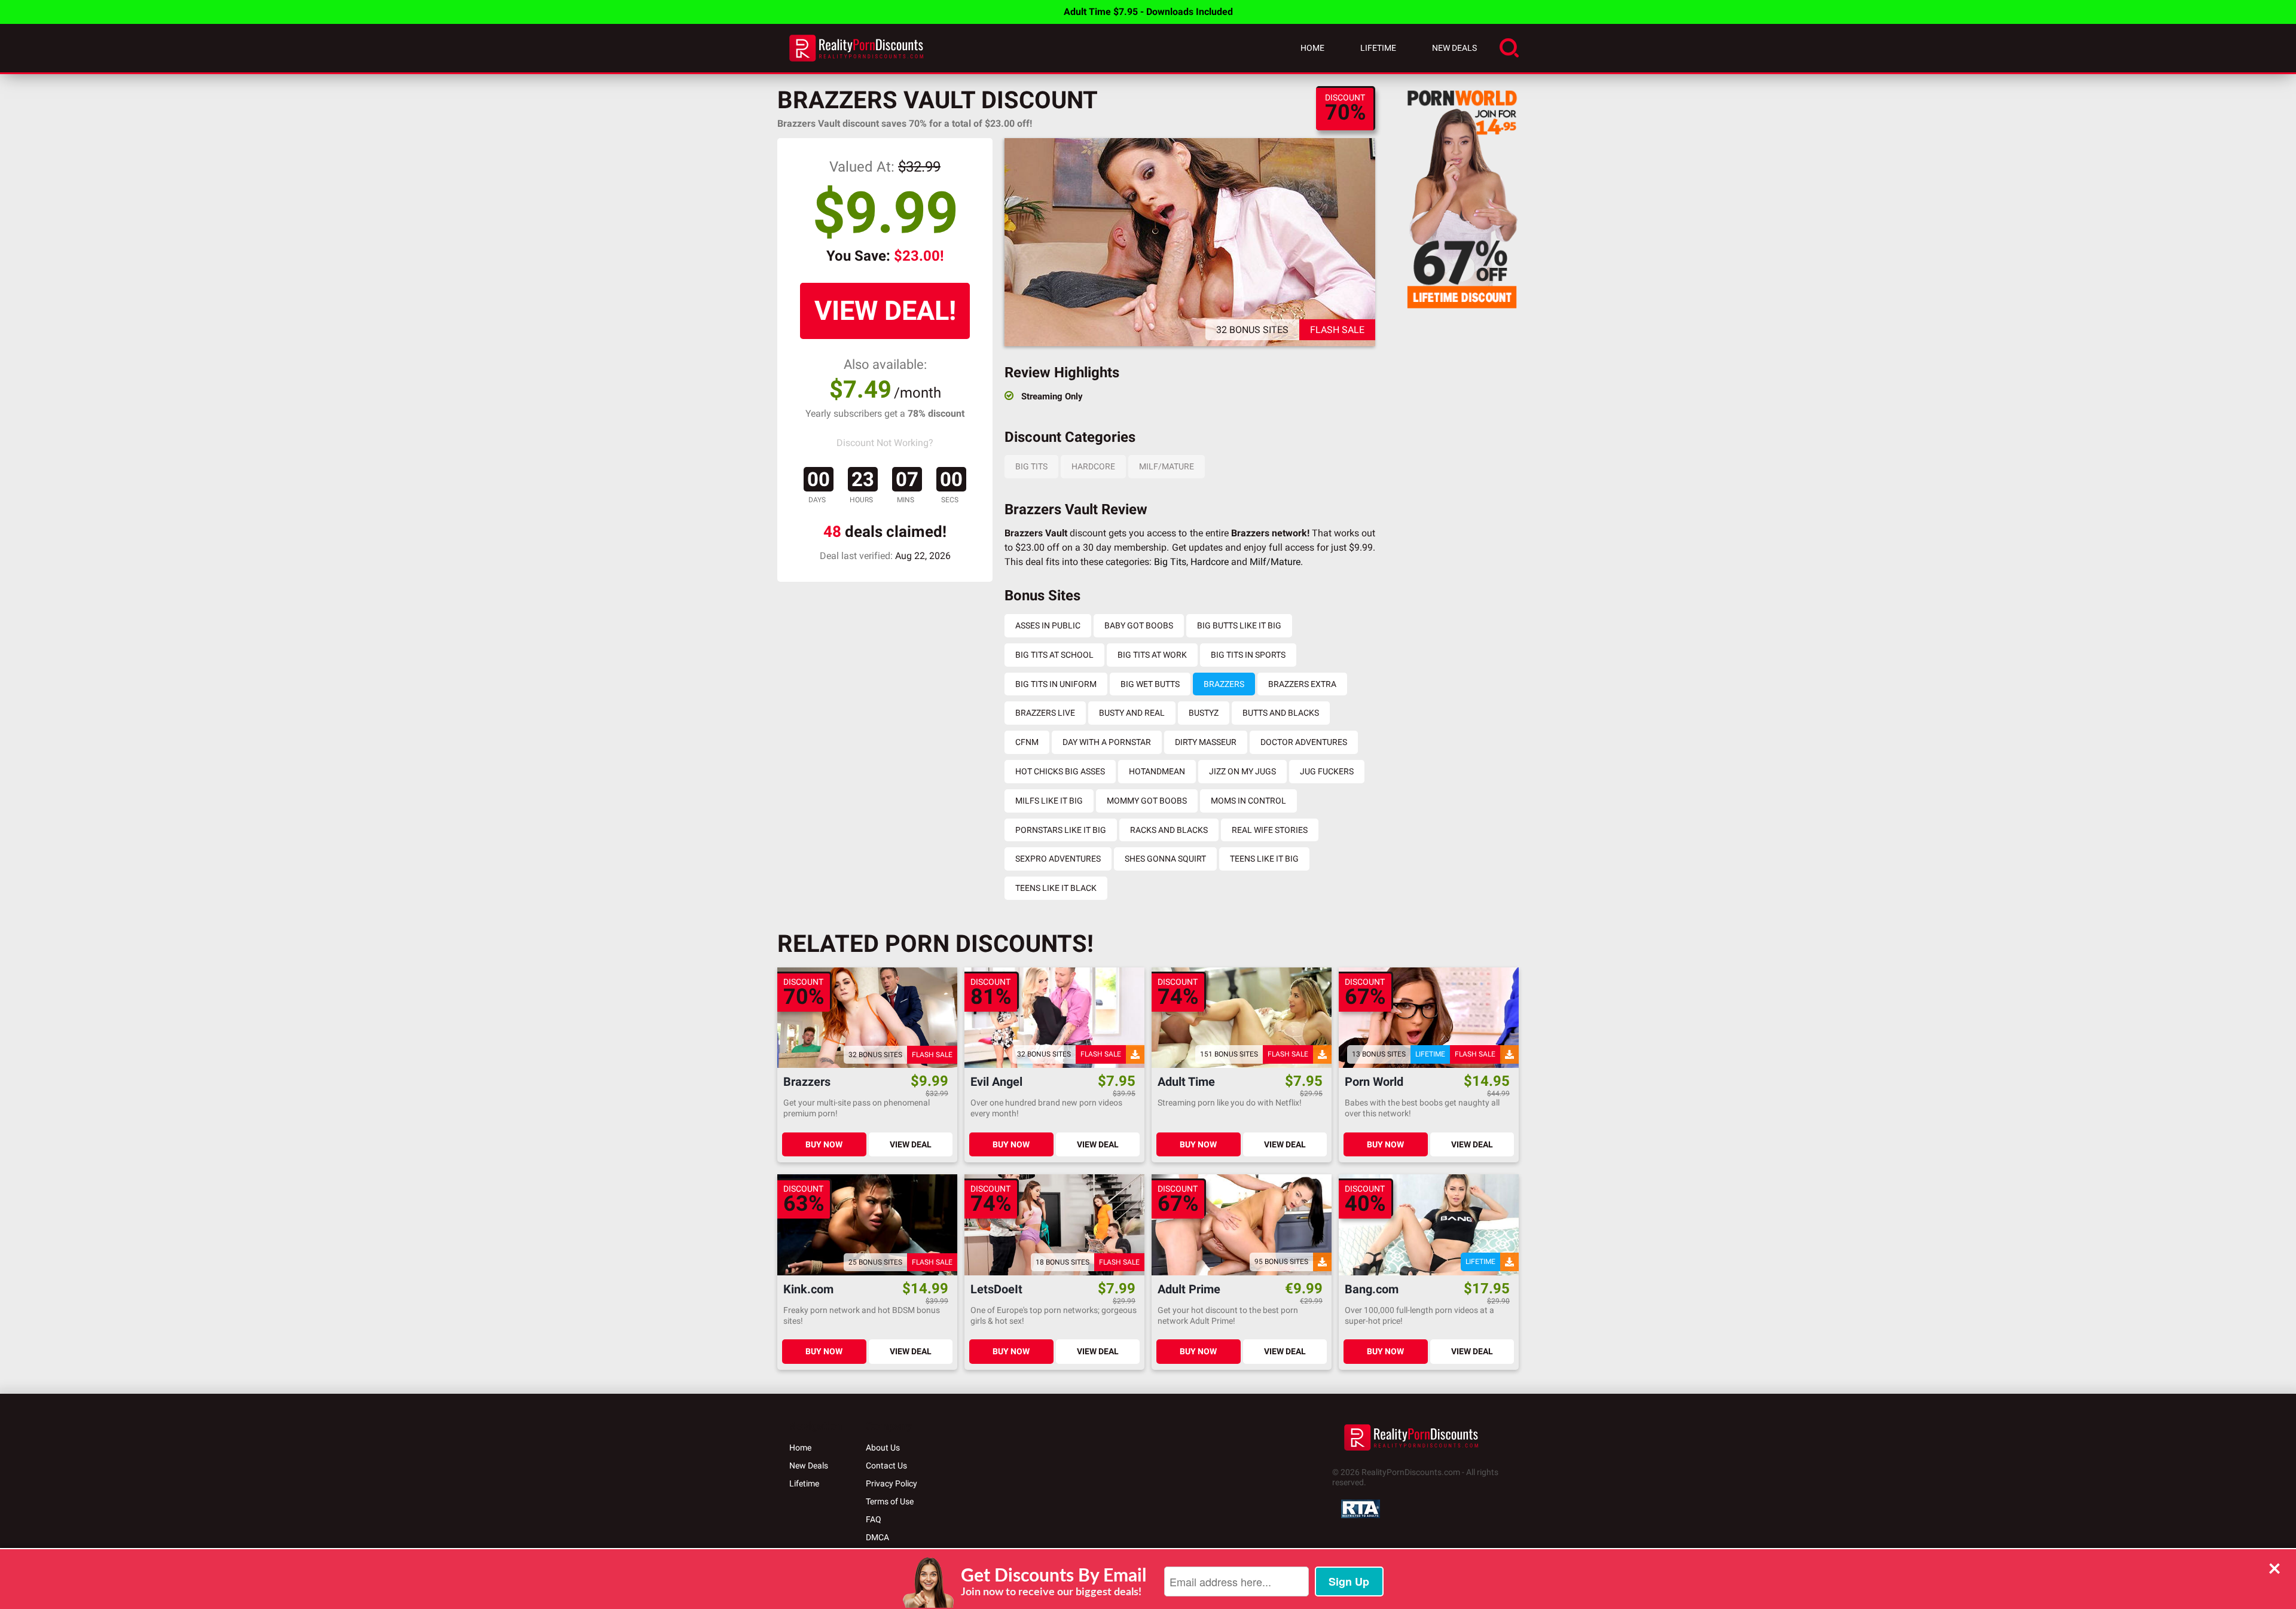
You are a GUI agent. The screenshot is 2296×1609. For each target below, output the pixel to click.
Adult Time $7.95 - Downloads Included (1148, 12)
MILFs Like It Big (1049, 801)
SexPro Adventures (1058, 859)
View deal (911, 1144)
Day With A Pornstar (1107, 742)
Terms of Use (890, 1501)
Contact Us (886, 1465)
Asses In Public (1048, 625)
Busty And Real (1132, 713)
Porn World (1374, 1082)
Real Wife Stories (1270, 830)
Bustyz (1204, 713)
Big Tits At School (1054, 655)
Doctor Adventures (1304, 742)
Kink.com (808, 1289)
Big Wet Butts (1150, 684)
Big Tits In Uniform (1056, 684)
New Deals (1454, 48)
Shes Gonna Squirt (1165, 859)
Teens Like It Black (1056, 888)
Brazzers (1224, 684)
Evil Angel (996, 1082)
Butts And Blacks (1281, 713)
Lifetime (1378, 48)
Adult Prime (1189, 1289)
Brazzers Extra (1302, 684)
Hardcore (1093, 466)
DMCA (877, 1537)
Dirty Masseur (1206, 742)
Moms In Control (1248, 801)
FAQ (874, 1519)
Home (1312, 48)
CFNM (1027, 742)
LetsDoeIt (996, 1289)
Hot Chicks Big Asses (1060, 771)
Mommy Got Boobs (1147, 801)
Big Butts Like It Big (1239, 625)
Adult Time (1186, 1082)
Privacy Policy (891, 1483)
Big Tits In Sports (1248, 655)
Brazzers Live (1045, 713)
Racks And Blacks (1169, 830)
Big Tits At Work (1152, 655)
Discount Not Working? (885, 443)
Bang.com (1372, 1289)
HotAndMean (1157, 771)
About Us (883, 1448)
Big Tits (1031, 466)
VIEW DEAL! (885, 311)
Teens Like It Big (1264, 859)
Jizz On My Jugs (1242, 771)
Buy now (824, 1144)
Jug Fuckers (1327, 771)
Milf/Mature (1167, 466)
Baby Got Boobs (1139, 625)
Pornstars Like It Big (1061, 830)
